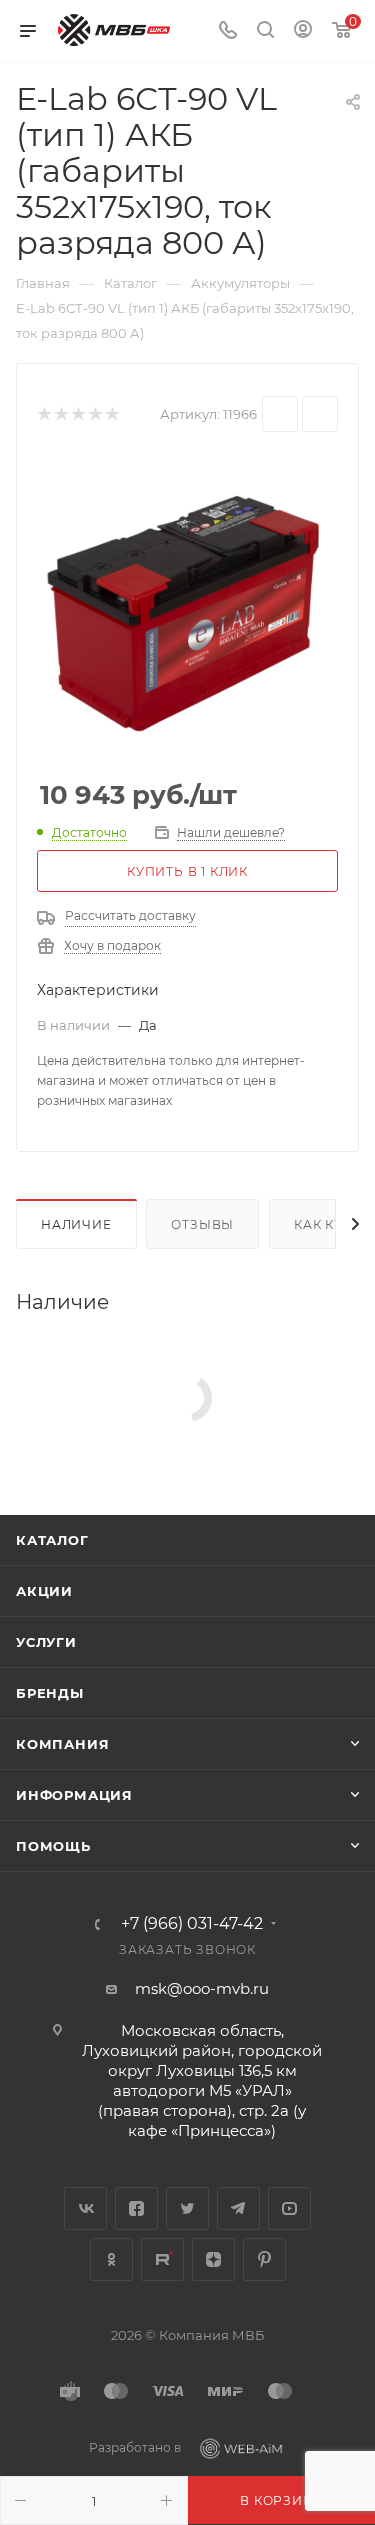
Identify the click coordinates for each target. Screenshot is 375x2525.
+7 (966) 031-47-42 (192, 1924)
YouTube (289, 2208)
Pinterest (264, 2259)
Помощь (53, 1846)
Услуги (46, 1642)
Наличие (76, 1224)
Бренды (50, 1693)
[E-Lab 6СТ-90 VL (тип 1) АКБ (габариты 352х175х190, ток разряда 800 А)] (188, 607)
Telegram (238, 2208)
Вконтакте (85, 2208)
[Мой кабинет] (303, 31)
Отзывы (202, 1224)
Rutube (162, 2259)
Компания (62, 1744)
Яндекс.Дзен (213, 2259)
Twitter (187, 2208)
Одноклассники (111, 2259)
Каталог (52, 1540)
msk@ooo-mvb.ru (202, 1988)
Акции (44, 1591)
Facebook (136, 2208)
